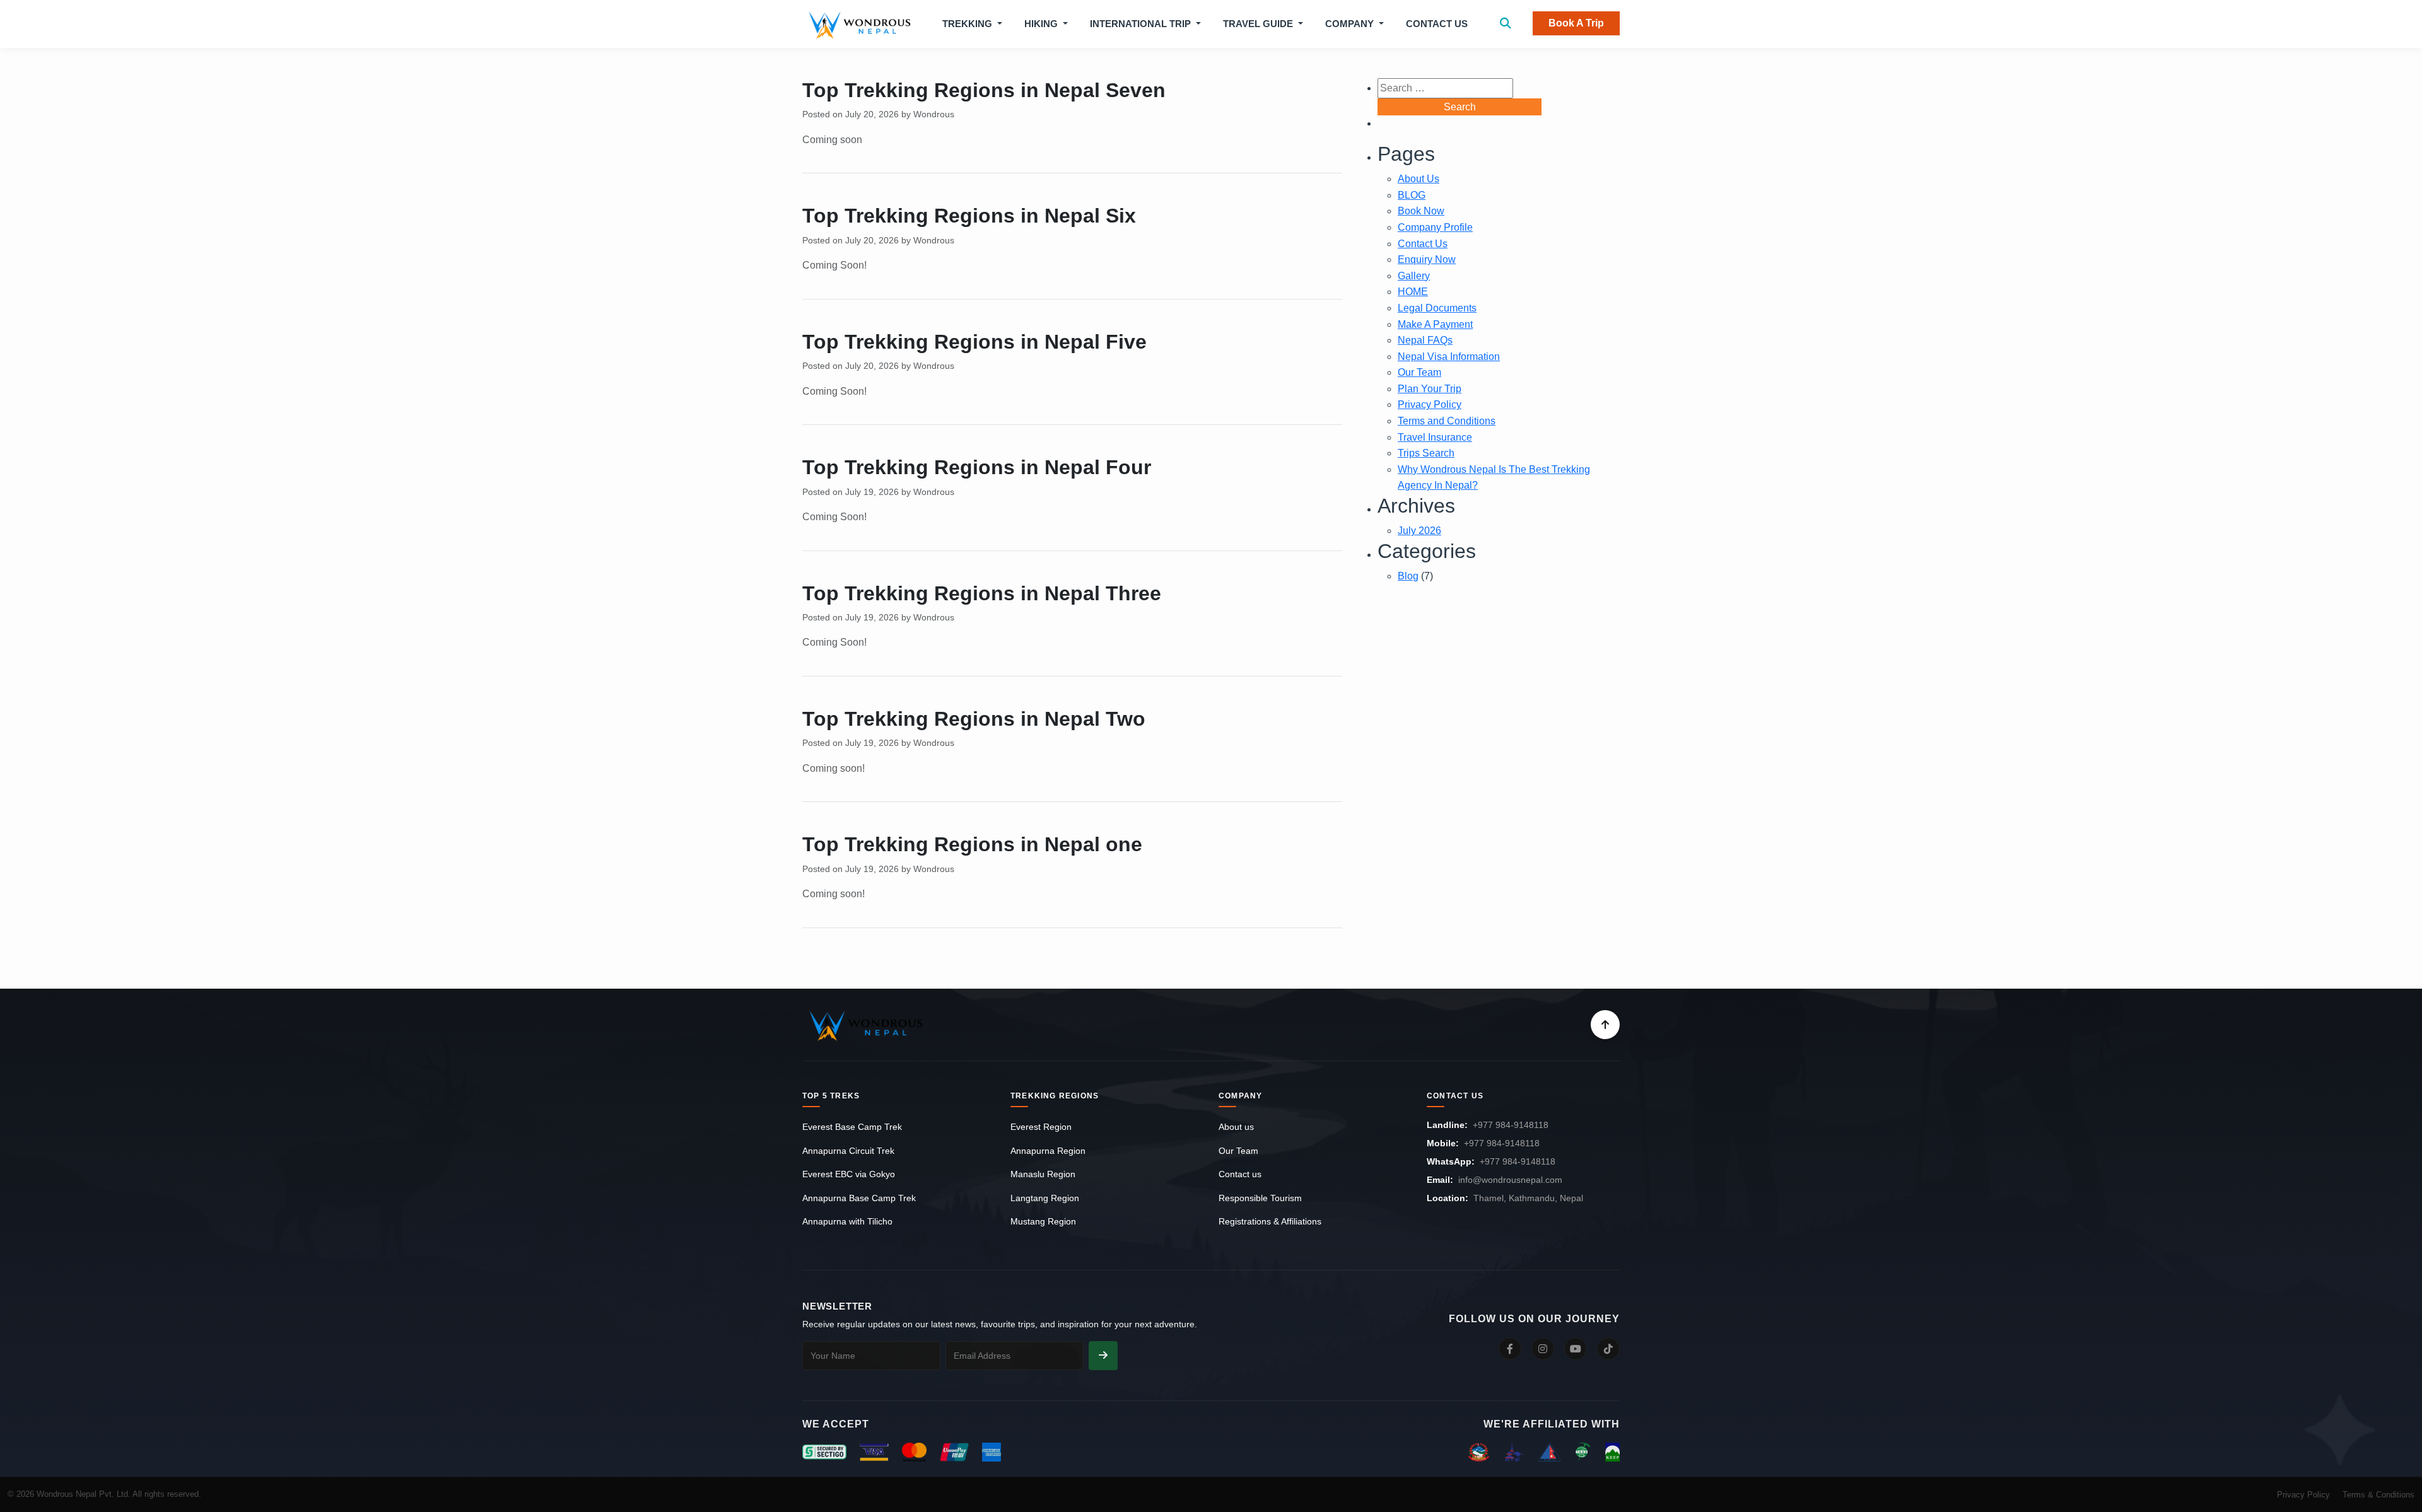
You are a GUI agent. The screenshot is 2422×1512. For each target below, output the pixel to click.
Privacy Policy (1430, 404)
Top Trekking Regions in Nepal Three (982, 593)
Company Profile (1435, 227)
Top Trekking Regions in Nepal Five (974, 342)
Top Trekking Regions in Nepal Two (974, 719)
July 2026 (1419, 531)
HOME (1413, 292)
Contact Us (1437, 24)
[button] (1506, 24)
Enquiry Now (1427, 259)
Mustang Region (1043, 1221)
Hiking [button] (1042, 24)
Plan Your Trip (1430, 389)
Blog (1408, 576)
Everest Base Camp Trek (852, 1127)
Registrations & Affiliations (1270, 1221)
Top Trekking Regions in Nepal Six (969, 216)
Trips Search (1426, 453)
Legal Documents (1437, 308)
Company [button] (1351, 24)
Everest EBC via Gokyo (849, 1174)
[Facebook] (1510, 1349)
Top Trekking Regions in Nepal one (972, 844)
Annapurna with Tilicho (847, 1221)
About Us (1419, 179)
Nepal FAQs (1425, 340)
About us (1236, 1127)
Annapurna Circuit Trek (848, 1151)
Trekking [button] (968, 24)
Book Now (1421, 211)
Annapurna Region (1048, 1151)
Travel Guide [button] (1259, 24)
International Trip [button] (1142, 24)
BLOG (1412, 195)
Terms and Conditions (1447, 421)
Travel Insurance (1435, 437)
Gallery (1414, 276)
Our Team (1419, 372)
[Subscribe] (1103, 1356)
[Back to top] (1605, 1025)
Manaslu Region (1043, 1174)
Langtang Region (1045, 1198)
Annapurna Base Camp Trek (859, 1198)
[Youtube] (1576, 1349)
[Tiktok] (1608, 1349)
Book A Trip (1576, 23)
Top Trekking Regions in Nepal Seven (984, 90)
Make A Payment (1435, 324)
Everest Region (1041, 1127)
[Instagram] (1543, 1349)
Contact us (1240, 1174)
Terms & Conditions (2378, 1495)
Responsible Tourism (1260, 1198)
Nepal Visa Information (1449, 357)
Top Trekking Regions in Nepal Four (977, 467)
